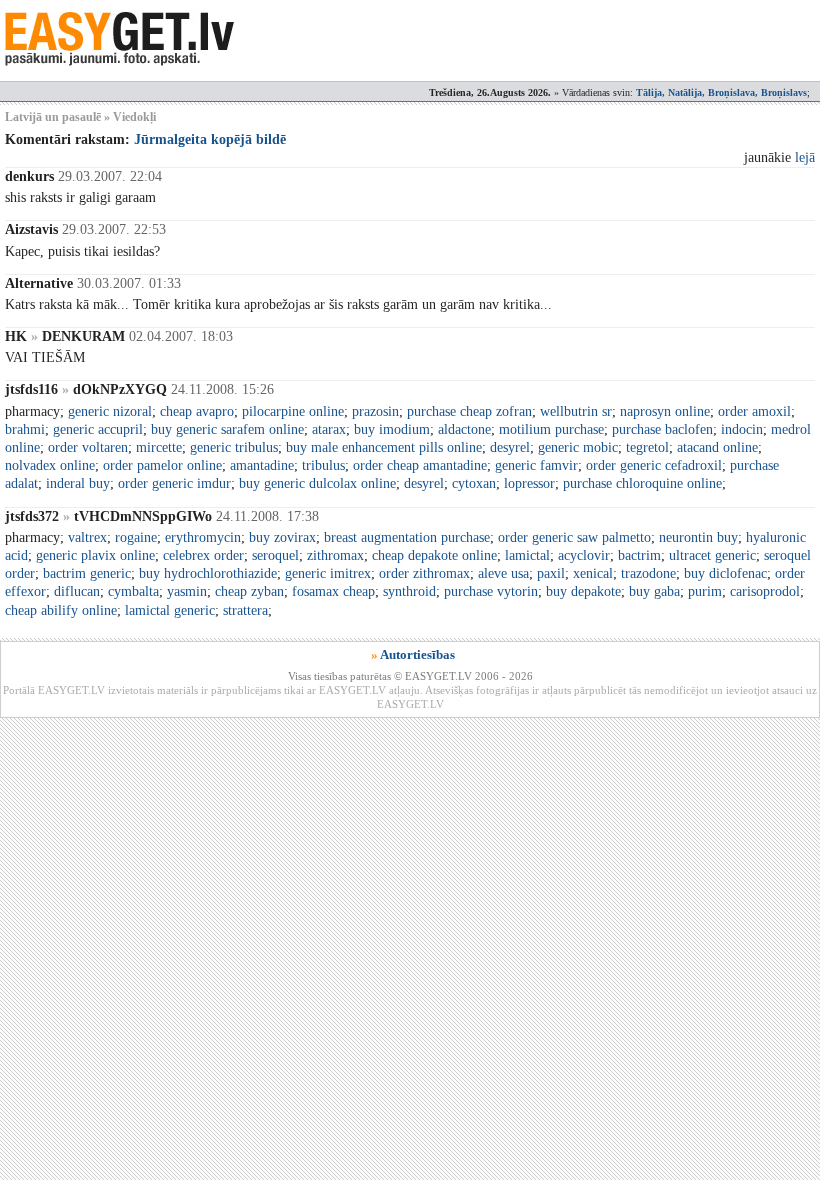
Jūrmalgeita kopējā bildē (210, 139)
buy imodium (392, 429)
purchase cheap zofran (469, 411)
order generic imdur (174, 483)
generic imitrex (328, 573)
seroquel (275, 555)
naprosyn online (665, 411)
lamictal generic (170, 610)
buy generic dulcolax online (317, 483)
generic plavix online (95, 555)
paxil (551, 573)
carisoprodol (765, 591)
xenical (593, 573)
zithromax (335, 555)
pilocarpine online (293, 411)
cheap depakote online (434, 555)
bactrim (639, 555)
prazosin (375, 411)
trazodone (648, 573)
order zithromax (424, 573)
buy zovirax (282, 537)
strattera (245, 610)
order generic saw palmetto (574, 537)
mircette (159, 447)
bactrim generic (87, 573)
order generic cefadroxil (654, 465)
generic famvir (536, 465)
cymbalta (133, 591)
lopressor (529, 483)
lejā (805, 157)
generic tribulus (234, 447)
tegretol (647, 447)
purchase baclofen (662, 429)
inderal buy (78, 483)
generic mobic (578, 447)
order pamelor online (162, 465)
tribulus (323, 465)
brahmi (25, 429)
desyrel (510, 447)
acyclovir (584, 555)
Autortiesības (417, 654)
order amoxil (754, 411)
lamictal (527, 555)
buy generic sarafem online (227, 429)
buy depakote (583, 591)
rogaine (136, 537)
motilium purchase (551, 429)
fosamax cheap (333, 591)
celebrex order (203, 555)
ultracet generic (712, 555)
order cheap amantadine (420, 465)
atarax (329, 429)
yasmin (187, 591)
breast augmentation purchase (407, 537)
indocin (742, 429)
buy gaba (654, 591)
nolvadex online (50, 465)
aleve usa (503, 573)
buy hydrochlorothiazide (208, 573)
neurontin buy (698, 537)
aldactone (464, 429)
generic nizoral (110, 411)
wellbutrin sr (576, 411)
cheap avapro (197, 411)
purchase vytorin (491, 591)
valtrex (87, 537)
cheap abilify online (61, 610)
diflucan (77, 591)
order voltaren (88, 447)
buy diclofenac (725, 573)
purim (705, 591)
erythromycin (203, 537)
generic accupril (98, 429)
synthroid (409, 591)
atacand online (717, 447)
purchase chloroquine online (642, 483)
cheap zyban (249, 591)
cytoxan (474, 483)
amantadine (262, 465)
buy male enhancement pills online (384, 447)
